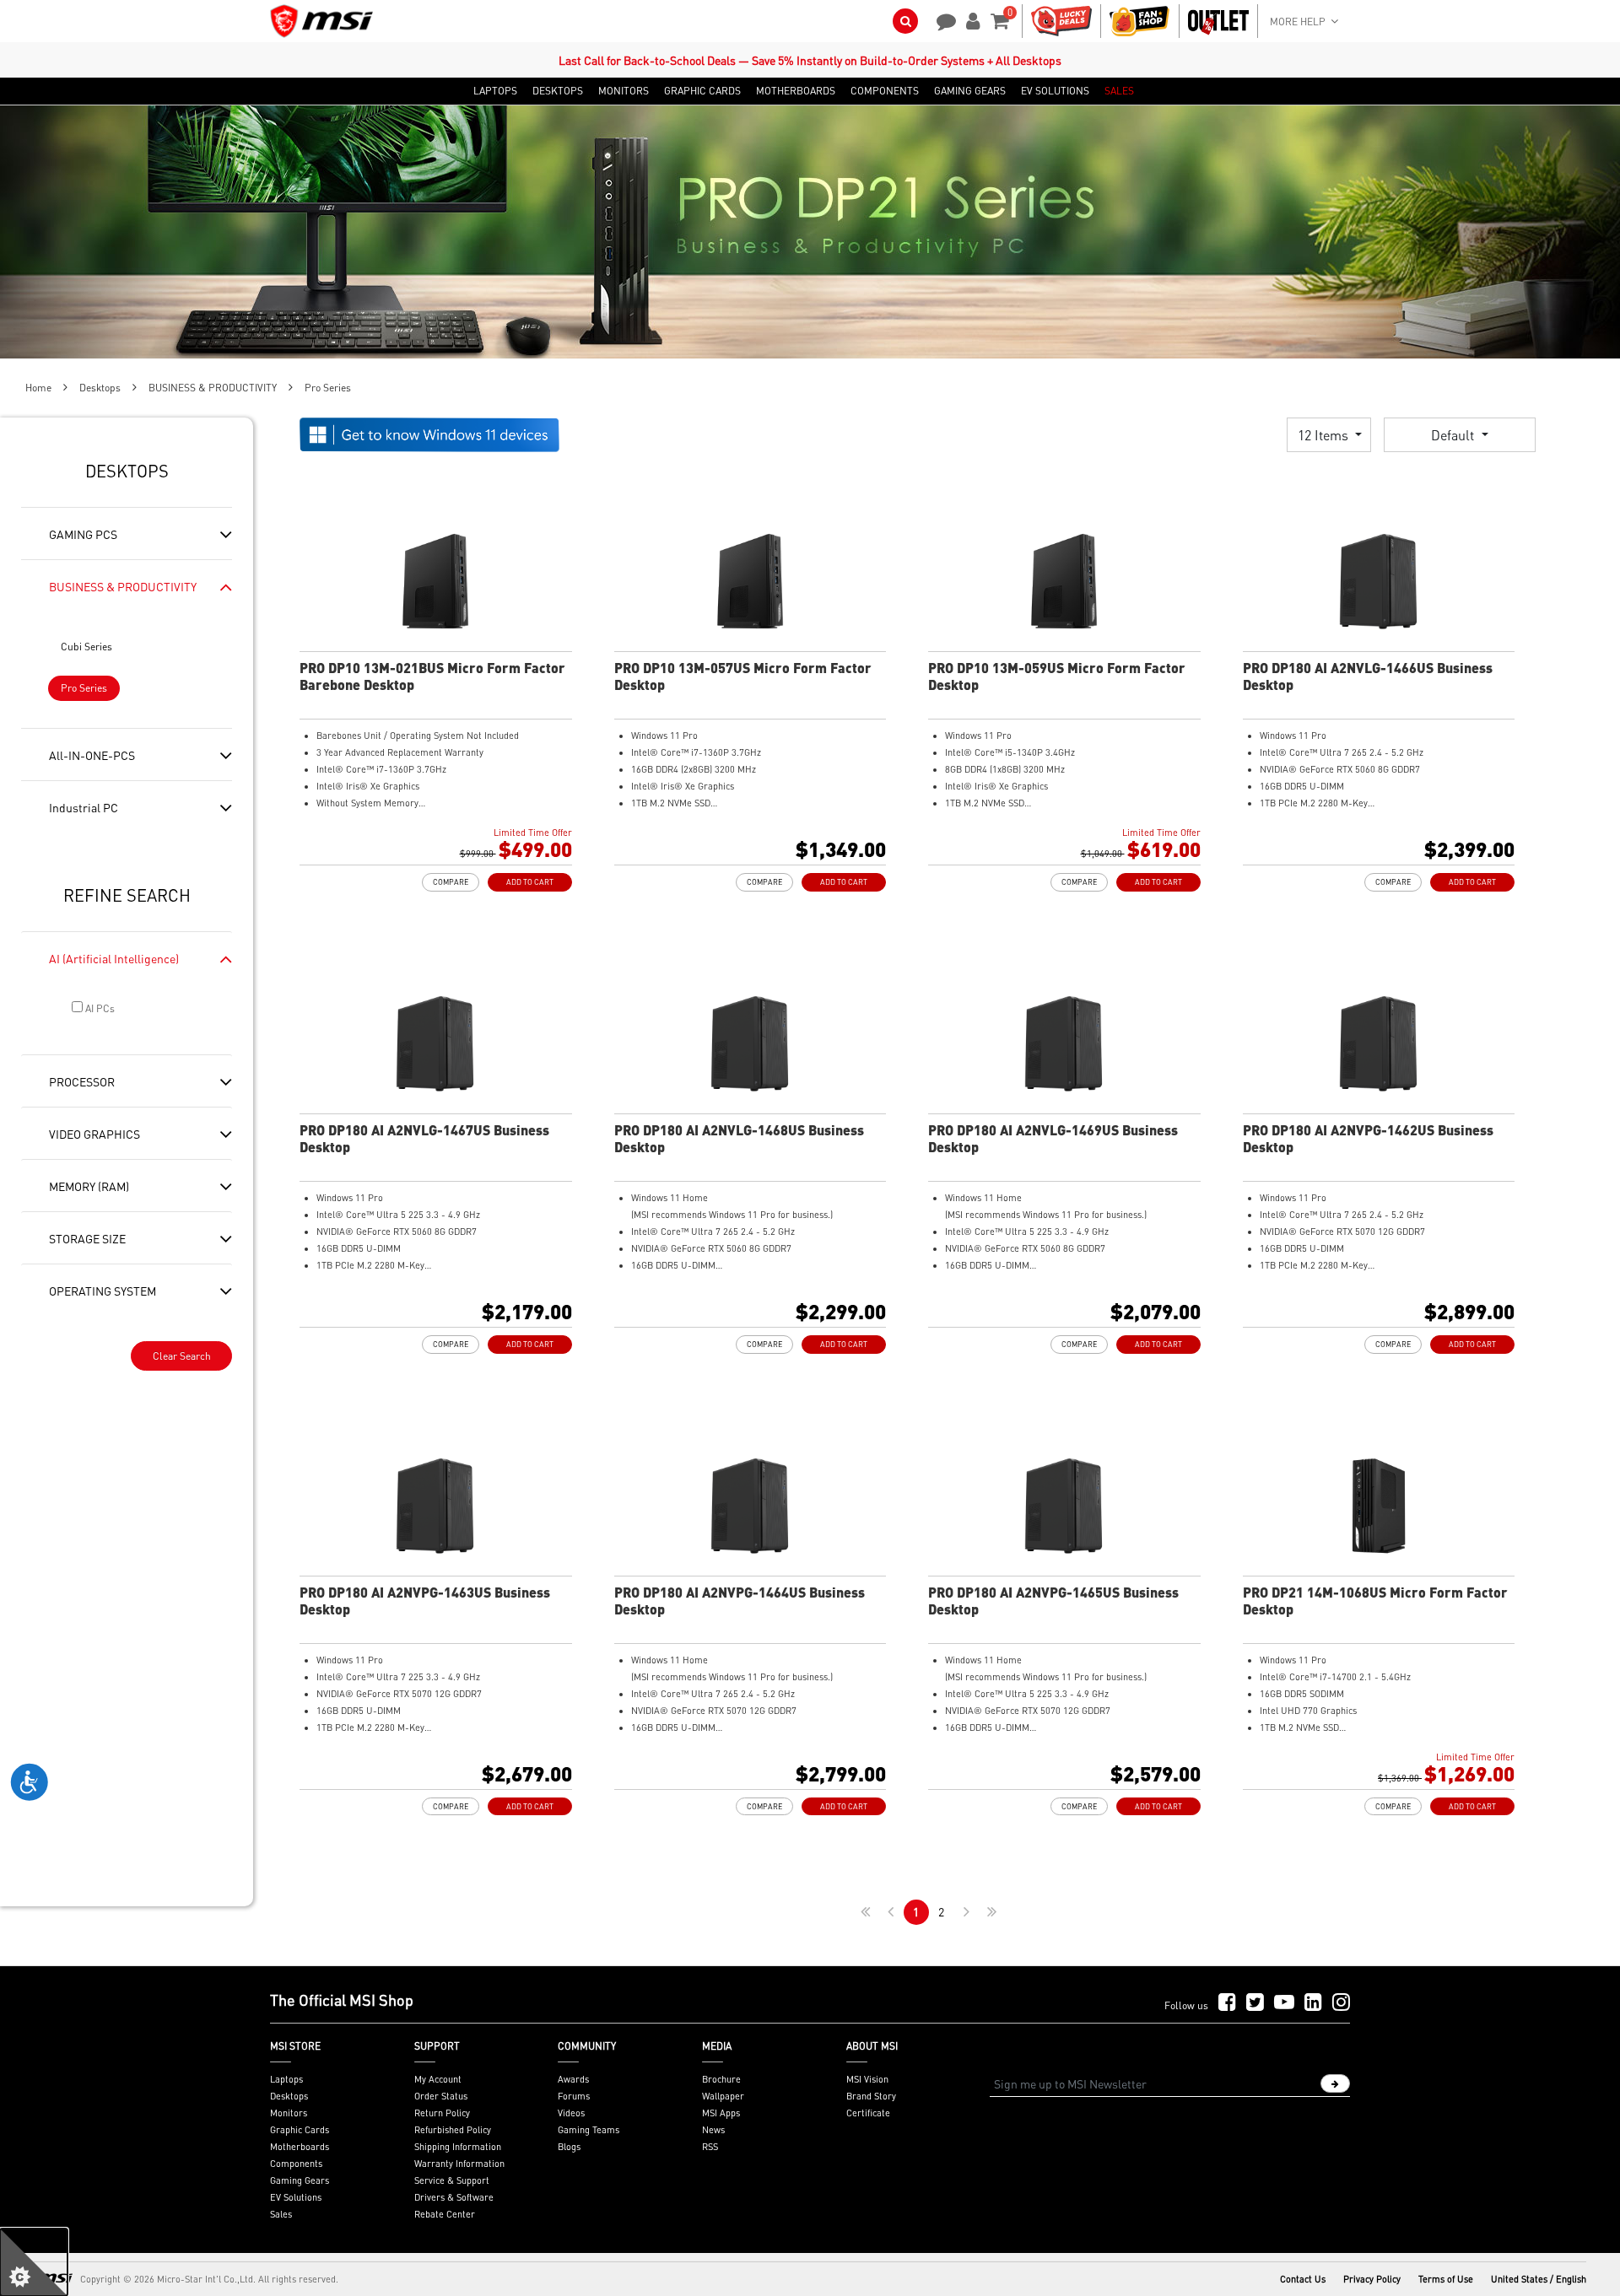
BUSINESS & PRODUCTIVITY (213, 388)
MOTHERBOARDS (796, 91)
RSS (710, 2147)
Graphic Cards (300, 2130)
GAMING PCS (83, 534)
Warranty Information (459, 2164)
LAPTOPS (495, 91)
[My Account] (970, 19)
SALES (1119, 91)
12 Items (1325, 435)
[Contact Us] (941, 19)
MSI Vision (867, 2079)
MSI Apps (721, 2113)
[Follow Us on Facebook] (1227, 2003)
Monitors (289, 2113)
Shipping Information (458, 2147)
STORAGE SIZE (87, 1238)
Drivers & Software (454, 2197)
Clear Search (182, 1356)
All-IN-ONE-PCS (92, 755)
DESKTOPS (558, 91)
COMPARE (451, 882)
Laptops (286, 2079)
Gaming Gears (300, 2180)
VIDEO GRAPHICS (94, 1134)
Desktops (100, 388)
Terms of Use (1446, 2279)
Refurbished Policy (453, 2130)
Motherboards (300, 2147)
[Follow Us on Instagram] (1341, 2003)
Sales (281, 2214)
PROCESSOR (82, 1081)
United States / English (1539, 2279)
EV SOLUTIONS (1055, 91)
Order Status (441, 2096)
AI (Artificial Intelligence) (114, 958)
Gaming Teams (589, 2130)
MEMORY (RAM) (89, 1186)
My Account (438, 2079)
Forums (574, 2096)
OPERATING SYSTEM (103, 1291)
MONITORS (624, 91)
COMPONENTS (885, 91)
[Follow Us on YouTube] (1284, 2003)
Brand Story (871, 2096)
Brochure (721, 2079)
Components (296, 2164)
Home (38, 388)
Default (1454, 435)
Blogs (569, 2147)
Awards (573, 2079)
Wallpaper (723, 2096)
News (713, 2130)
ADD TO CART (530, 882)
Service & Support (452, 2180)
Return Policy (442, 2113)
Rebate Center (445, 2214)
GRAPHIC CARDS (702, 91)
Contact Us (1303, 2279)
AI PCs (99, 1008)
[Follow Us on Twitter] (1255, 2003)
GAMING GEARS (970, 91)
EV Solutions (296, 2197)
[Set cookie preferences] (34, 2262)
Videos (571, 2113)
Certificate (868, 2113)
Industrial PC (84, 807)
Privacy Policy (1372, 2279)
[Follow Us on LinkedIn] (1313, 2003)
